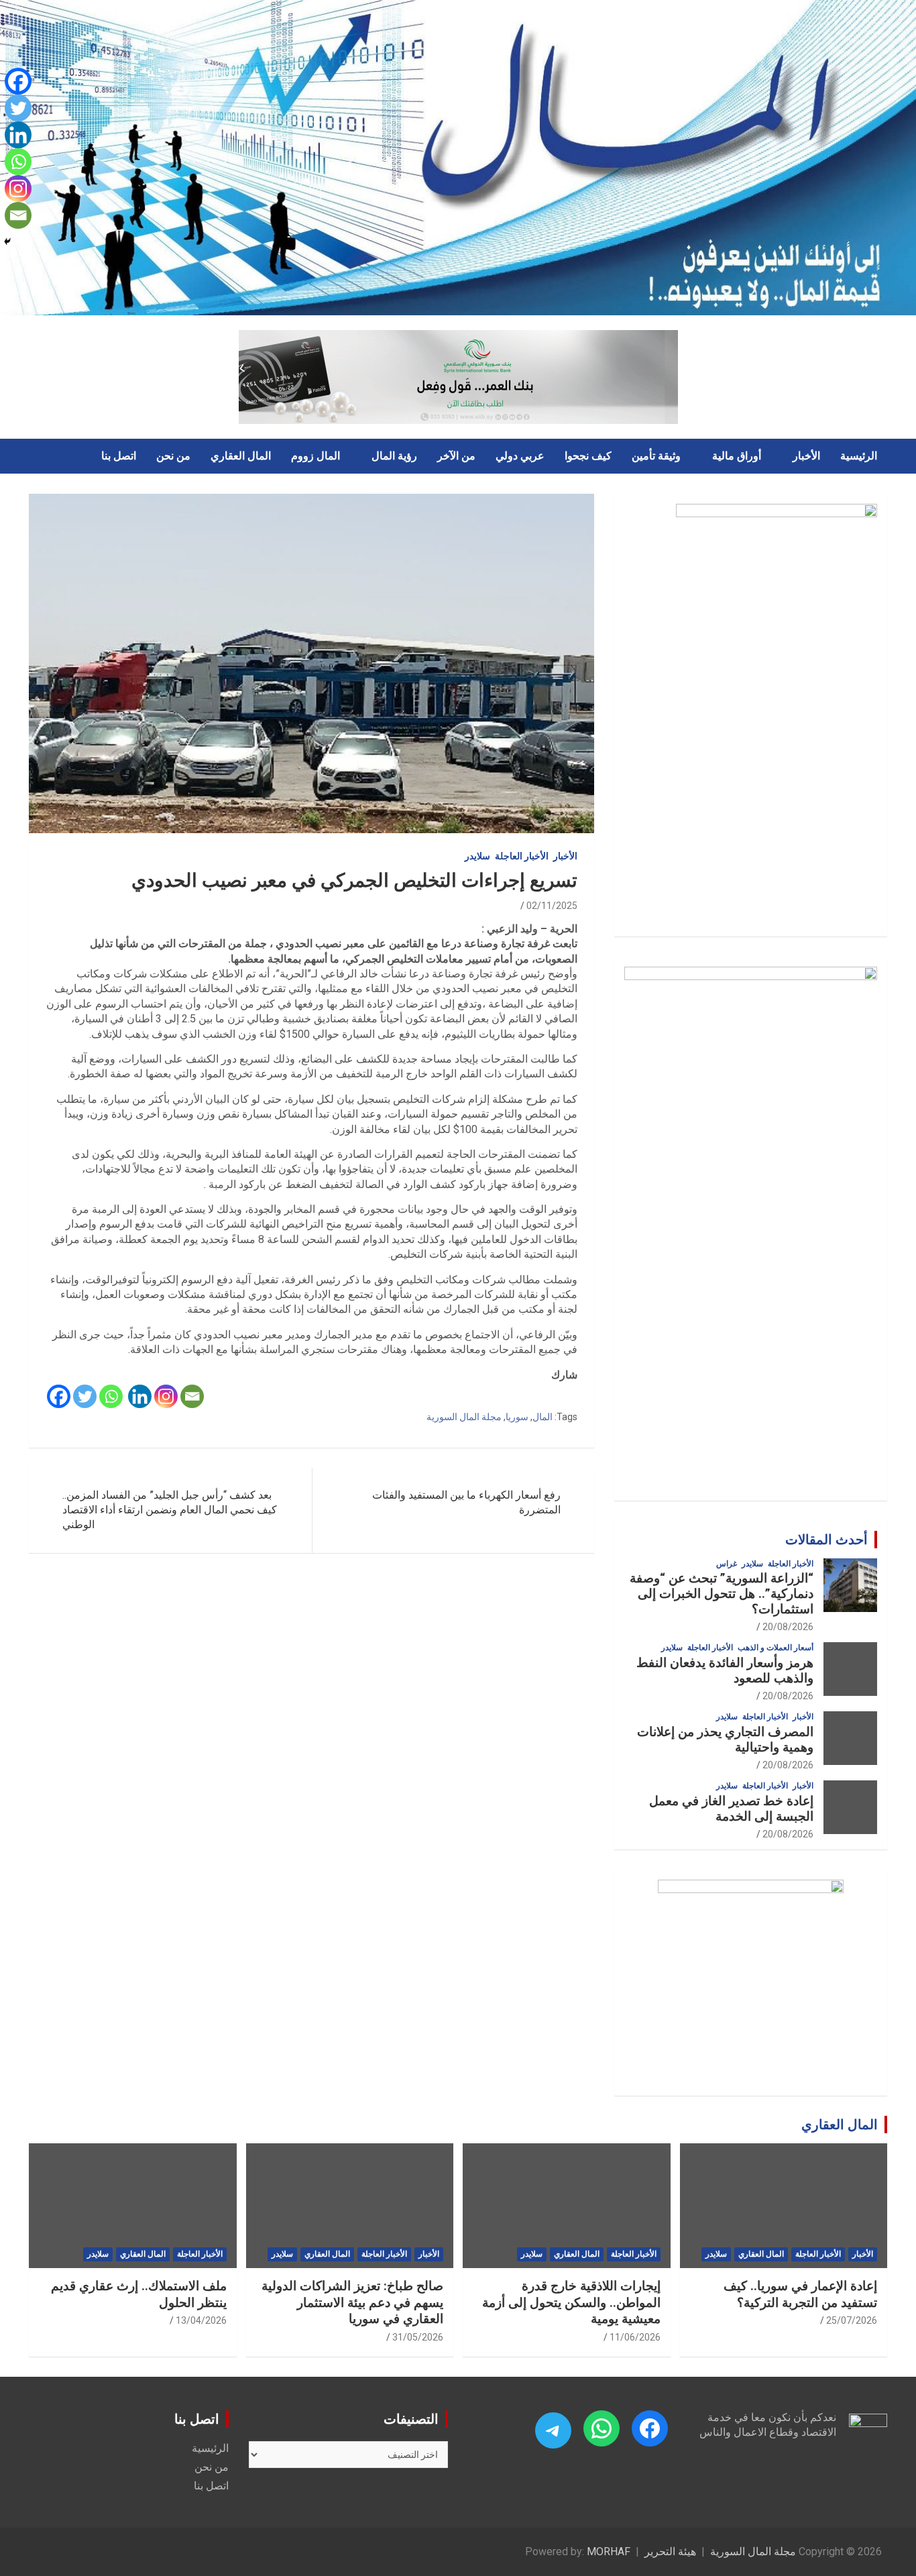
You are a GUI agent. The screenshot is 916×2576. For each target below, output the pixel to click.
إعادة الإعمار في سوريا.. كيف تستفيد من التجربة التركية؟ (800, 2294)
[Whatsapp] (111, 1396)
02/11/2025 (552, 906)
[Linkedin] (140, 1396)
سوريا (517, 1417)
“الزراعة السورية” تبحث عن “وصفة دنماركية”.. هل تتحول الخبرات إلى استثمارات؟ (722, 1594)
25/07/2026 (852, 2320)
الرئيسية (859, 456)
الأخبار (806, 456)
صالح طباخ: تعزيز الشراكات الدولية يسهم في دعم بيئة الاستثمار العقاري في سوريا (352, 2302)
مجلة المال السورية (464, 1417)
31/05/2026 (418, 2337)
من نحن (173, 456)
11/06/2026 (635, 2337)
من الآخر (456, 456)
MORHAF (609, 2552)
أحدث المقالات (826, 1540)
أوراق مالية (737, 456)
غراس (727, 1564)
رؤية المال (394, 456)
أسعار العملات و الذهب (776, 1648)
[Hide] (7, 241)
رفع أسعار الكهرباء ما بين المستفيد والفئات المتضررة (466, 1502)
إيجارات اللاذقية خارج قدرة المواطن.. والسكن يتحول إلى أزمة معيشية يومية (571, 2302)
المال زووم (316, 456)
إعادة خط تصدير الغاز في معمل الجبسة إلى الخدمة (731, 1809)
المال (542, 1417)
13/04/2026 (201, 2320)
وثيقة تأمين (656, 456)
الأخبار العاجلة (522, 856)
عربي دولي (520, 456)
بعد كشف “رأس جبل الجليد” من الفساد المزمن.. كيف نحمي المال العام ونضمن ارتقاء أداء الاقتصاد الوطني (170, 1510)
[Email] (192, 1396)
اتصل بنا (119, 456)
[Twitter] (85, 1396)
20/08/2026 (788, 1627)
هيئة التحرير (670, 2552)
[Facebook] (59, 1396)
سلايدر (477, 856)
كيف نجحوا (588, 456)
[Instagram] (166, 1396)
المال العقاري (241, 456)
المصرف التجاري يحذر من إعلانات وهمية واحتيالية (725, 1739)
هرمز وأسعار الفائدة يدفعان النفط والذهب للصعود (725, 1670)
